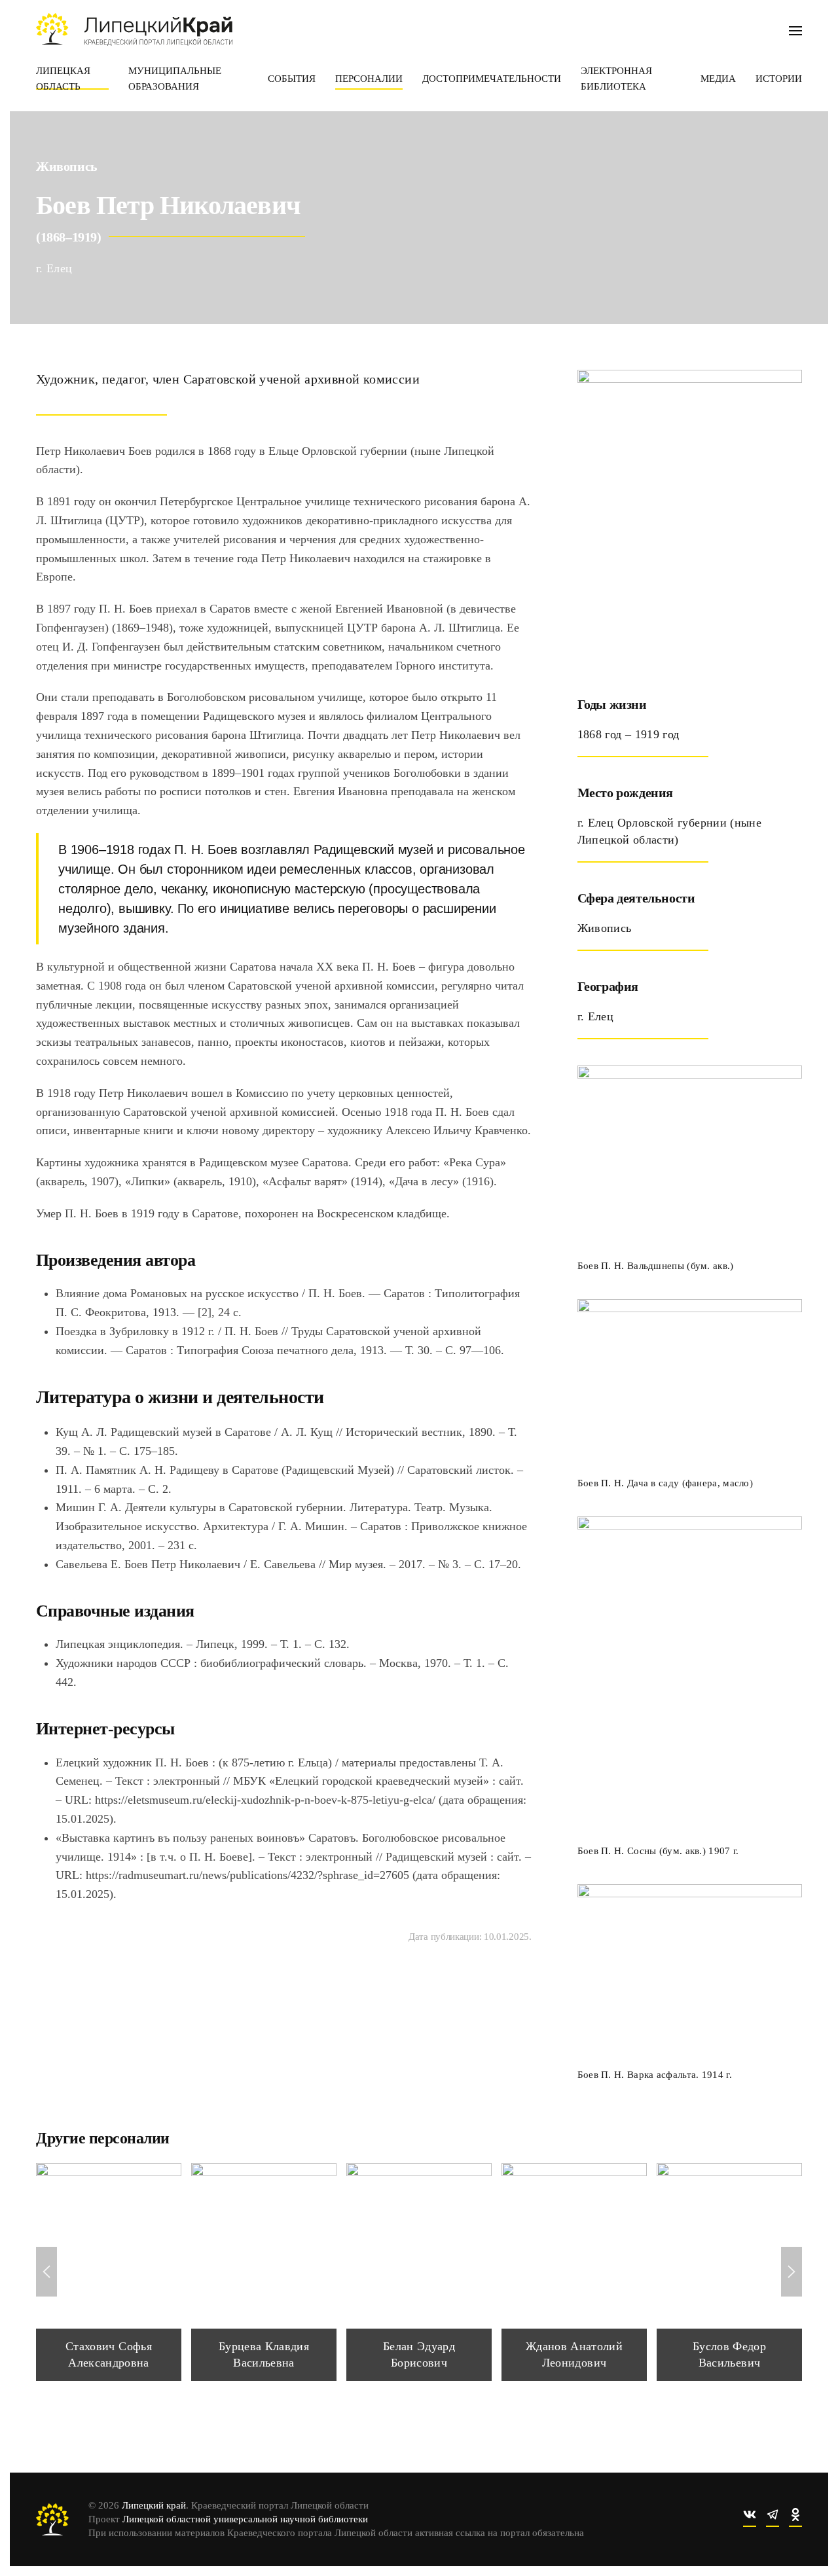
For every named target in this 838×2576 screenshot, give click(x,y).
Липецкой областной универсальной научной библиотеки (245, 2519)
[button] (795, 29)
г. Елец (54, 268)
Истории (779, 79)
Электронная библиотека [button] (616, 79)
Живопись (67, 166)
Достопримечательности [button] (492, 79)
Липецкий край (154, 2505)
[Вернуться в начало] (134, 29)
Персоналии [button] (369, 79)
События (292, 79)
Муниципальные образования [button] (175, 79)
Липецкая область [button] (63, 79)
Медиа (718, 79)
